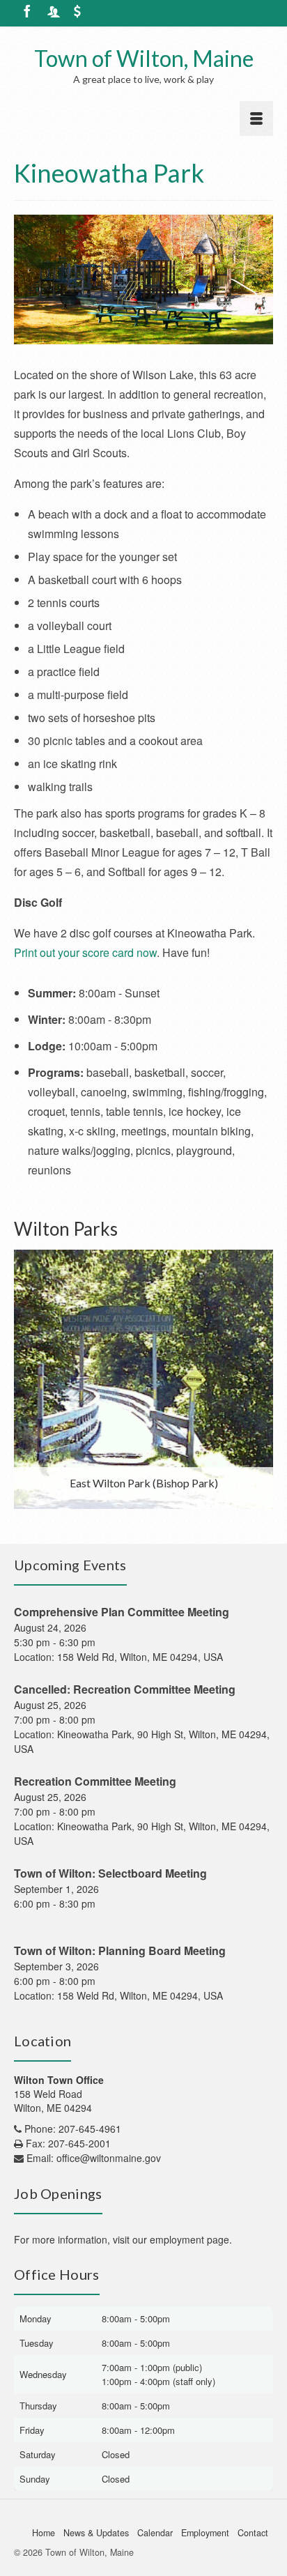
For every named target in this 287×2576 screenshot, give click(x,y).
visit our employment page (171, 2239)
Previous (26, 1380)
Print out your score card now (85, 952)
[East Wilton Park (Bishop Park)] (143, 1379)
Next (261, 1380)
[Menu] (256, 118)
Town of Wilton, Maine (144, 58)
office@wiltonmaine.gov (109, 2158)
